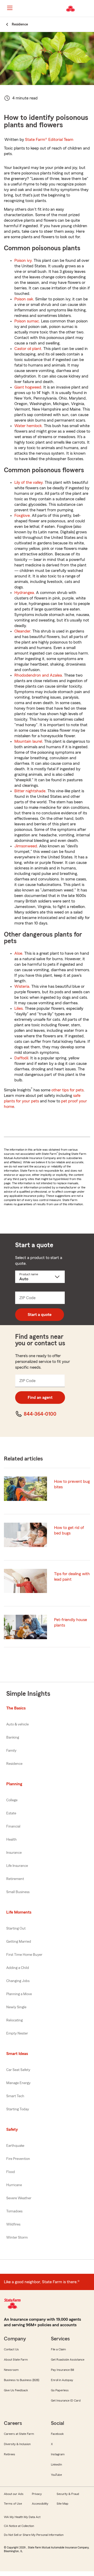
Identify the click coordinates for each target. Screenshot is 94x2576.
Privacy (37, 2494)
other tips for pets (67, 1090)
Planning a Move (19, 1994)
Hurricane (14, 2185)
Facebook (57, 2434)
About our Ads (14, 2494)
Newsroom (11, 2370)
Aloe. (19, 953)
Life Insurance (17, 1866)
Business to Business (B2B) (22, 2380)
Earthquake (15, 2146)
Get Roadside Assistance (68, 2360)
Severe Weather (19, 2198)
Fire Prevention (18, 2159)
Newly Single (16, 2007)
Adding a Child (18, 1968)
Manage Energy (18, 2083)
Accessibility (40, 2504)
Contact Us (11, 2349)
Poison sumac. (27, 321)
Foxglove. (23, 516)
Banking (13, 1738)
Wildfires (13, 2224)
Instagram (58, 2454)
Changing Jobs (18, 1981)
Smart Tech (15, 2096)
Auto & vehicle (17, 1724)
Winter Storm (17, 2238)
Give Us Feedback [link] (16, 2390)
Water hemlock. (29, 426)
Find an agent (40, 1398)
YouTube (56, 2475)
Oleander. (23, 631)
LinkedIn (56, 2465)
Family (11, 1751)
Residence (14, 1764)
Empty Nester (17, 2033)
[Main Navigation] (10, 8)
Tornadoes (14, 2211)
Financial (13, 1826)
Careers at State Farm (19, 2434)
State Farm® (49, 140)
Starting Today (18, 2109)
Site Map (63, 2504)
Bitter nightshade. (30, 791)
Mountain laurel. (29, 741)
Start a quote (40, 1315)
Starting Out (16, 1929)
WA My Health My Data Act (22, 2517)
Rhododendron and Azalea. (39, 675)
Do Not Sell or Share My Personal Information (34, 2535)
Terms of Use (13, 2504)
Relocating (14, 2020)
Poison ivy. (23, 261)
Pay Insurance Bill (62, 2370)
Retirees (10, 2454)
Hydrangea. (25, 593)
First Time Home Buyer (24, 1955)
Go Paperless (60, 2390)
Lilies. (19, 1008)
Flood (11, 2172)
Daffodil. (22, 1058)
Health (11, 1840)
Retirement (15, 1879)
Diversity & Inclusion (17, 2444)
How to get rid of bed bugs (69, 1530)
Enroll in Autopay (62, 2380)
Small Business (18, 1892)
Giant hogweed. (28, 387)
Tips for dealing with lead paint (72, 1577)
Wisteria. (22, 986)
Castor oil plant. (28, 349)
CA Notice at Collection (19, 2526)
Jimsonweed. (26, 846)
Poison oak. (24, 299)
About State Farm (16, 2360)
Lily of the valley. (29, 482)
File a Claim (58, 2349)
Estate (11, 1813)
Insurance (14, 1853)
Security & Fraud (68, 2494)
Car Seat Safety (18, 2070)
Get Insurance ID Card (66, 2400)
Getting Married (19, 1942)
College (12, 1800)
